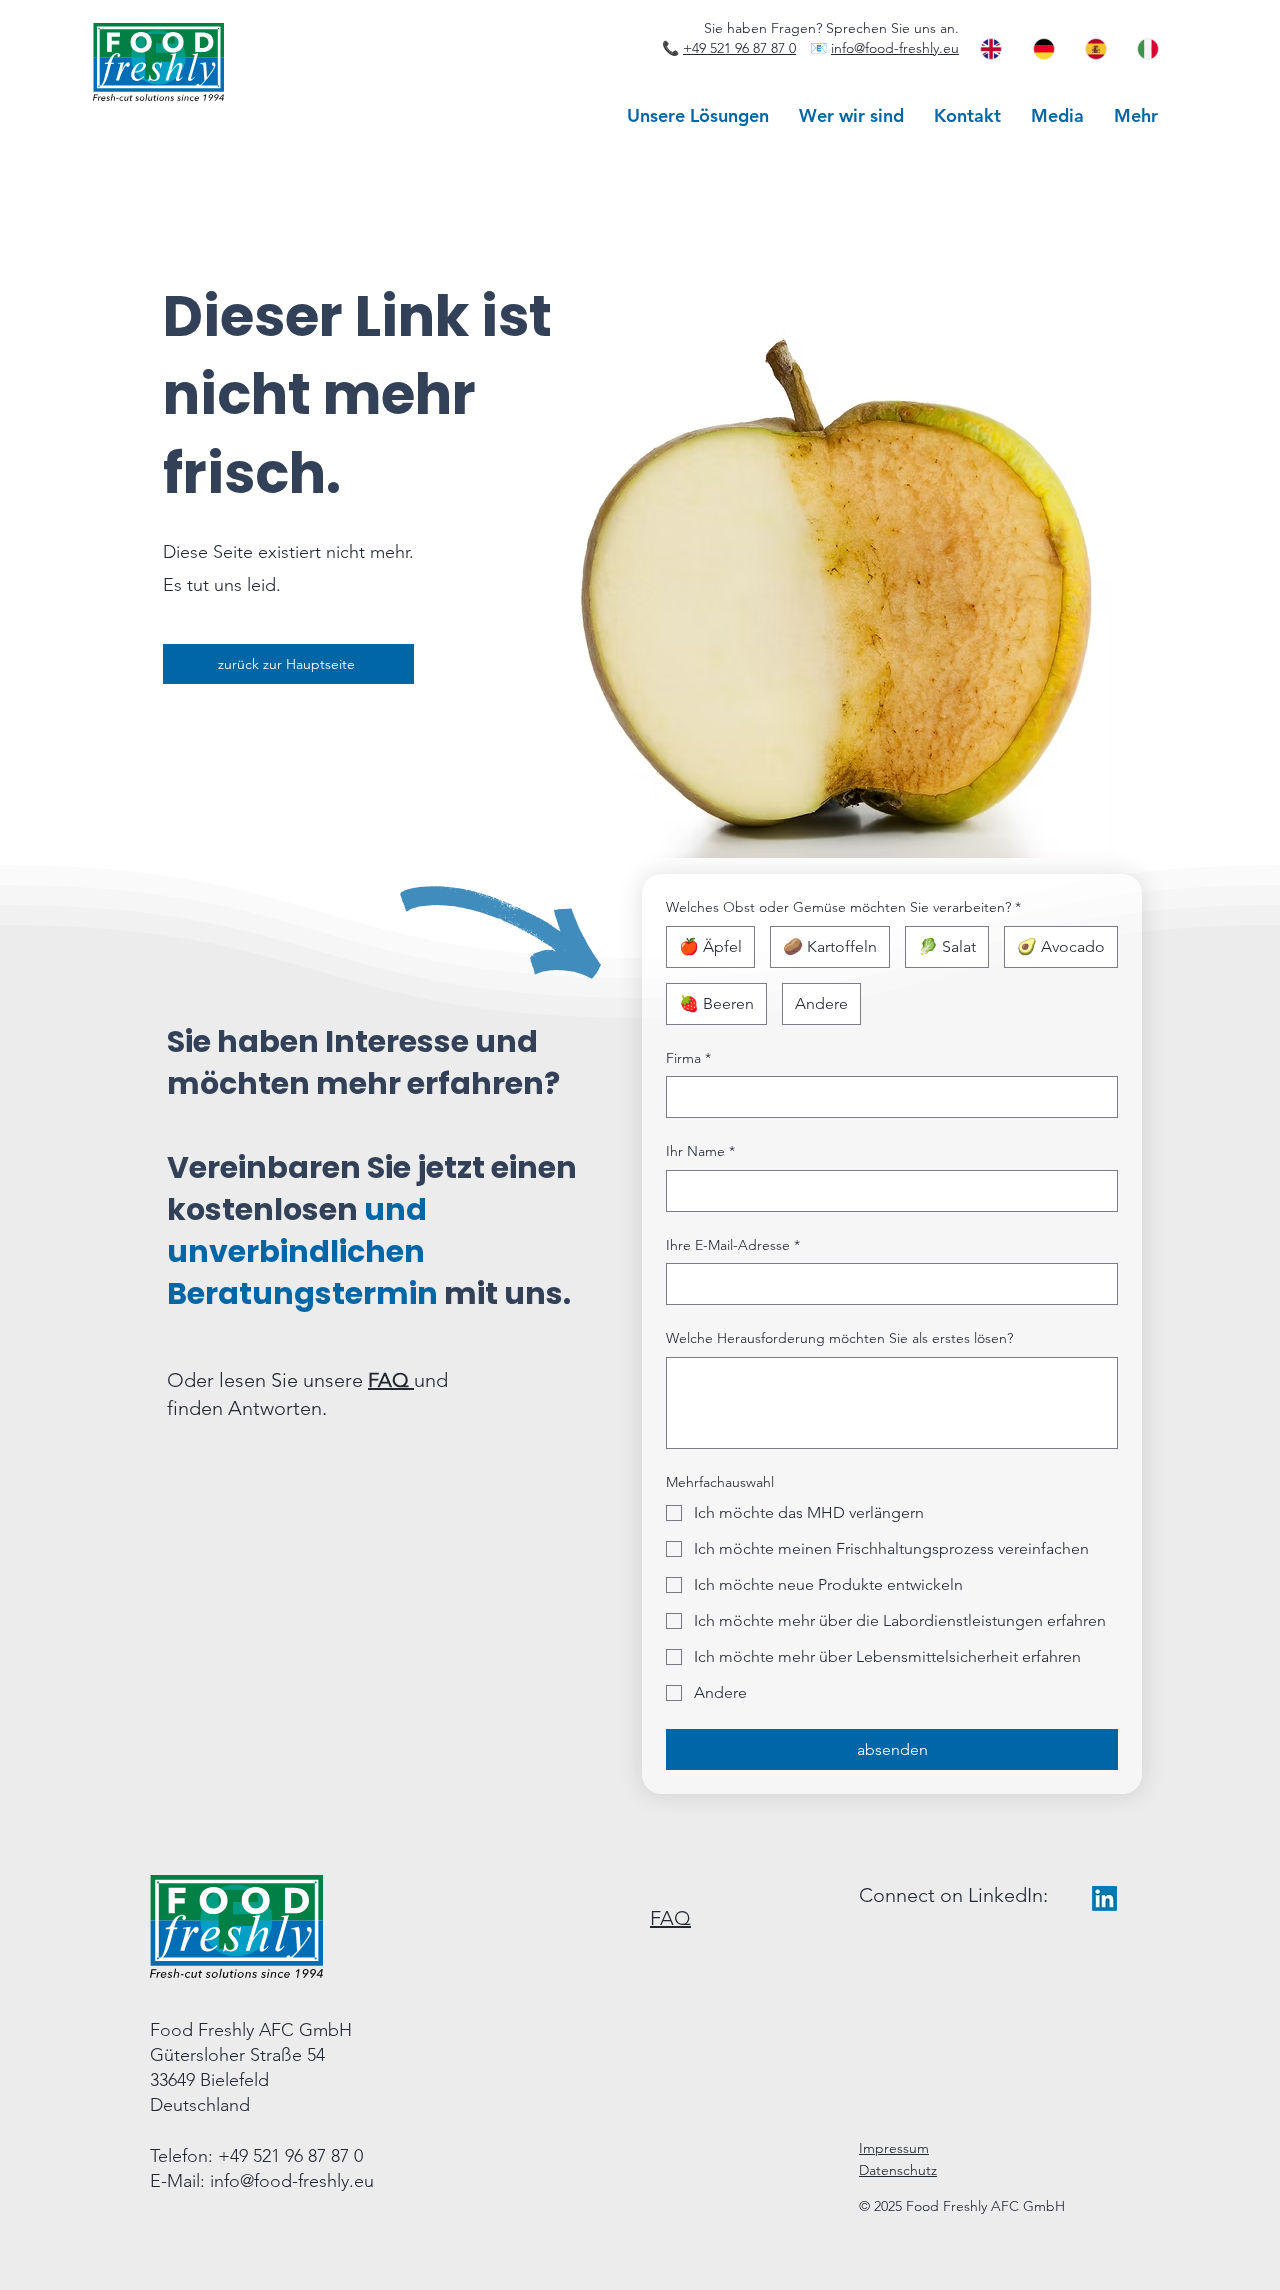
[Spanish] (1095, 49)
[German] (1042, 49)
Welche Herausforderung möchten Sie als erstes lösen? (839, 1338)
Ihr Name (700, 1151)
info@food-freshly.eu (895, 48)
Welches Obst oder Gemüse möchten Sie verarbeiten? (843, 907)
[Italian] (1147, 49)
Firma (688, 1058)
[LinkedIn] (1104, 1898)
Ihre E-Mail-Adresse (733, 1245)
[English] (990, 49)
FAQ (391, 1380)
